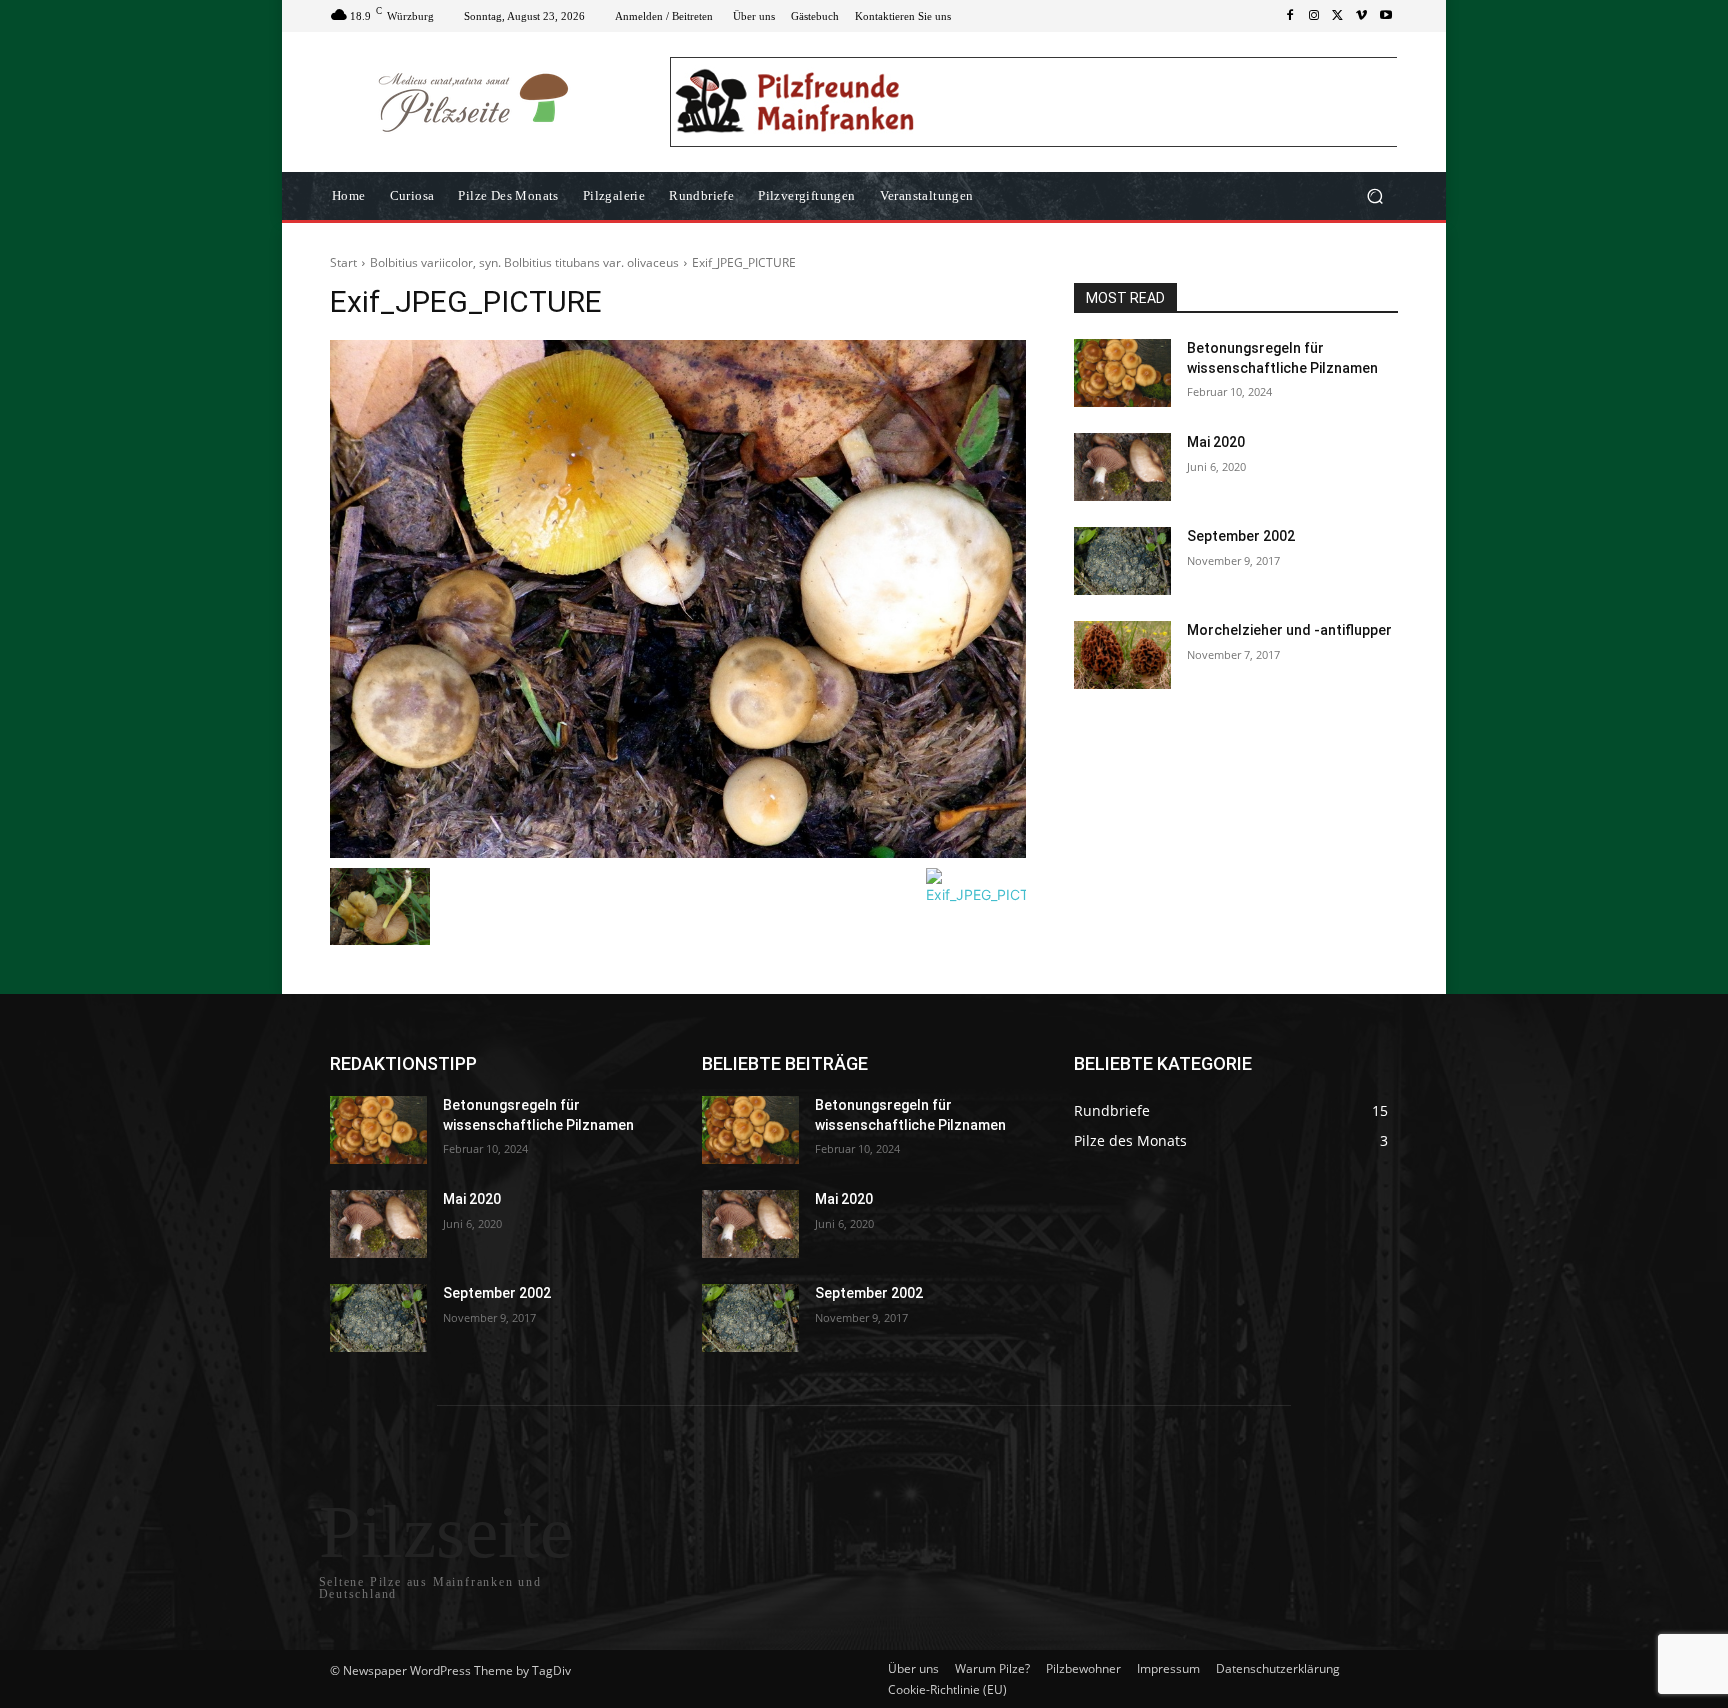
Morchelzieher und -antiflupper (1289, 630)
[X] (1338, 16)
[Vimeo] (1362, 16)
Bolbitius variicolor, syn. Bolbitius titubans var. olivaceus (524, 262)
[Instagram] (1314, 16)
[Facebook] (1290, 16)
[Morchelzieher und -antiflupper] (1122, 655)
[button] (1374, 196)
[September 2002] (1122, 561)
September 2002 (1241, 536)
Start (343, 262)
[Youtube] (1386, 16)
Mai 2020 (1216, 442)
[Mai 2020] (1122, 467)
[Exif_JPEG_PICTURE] (678, 599)
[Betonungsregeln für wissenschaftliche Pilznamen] (1122, 373)
